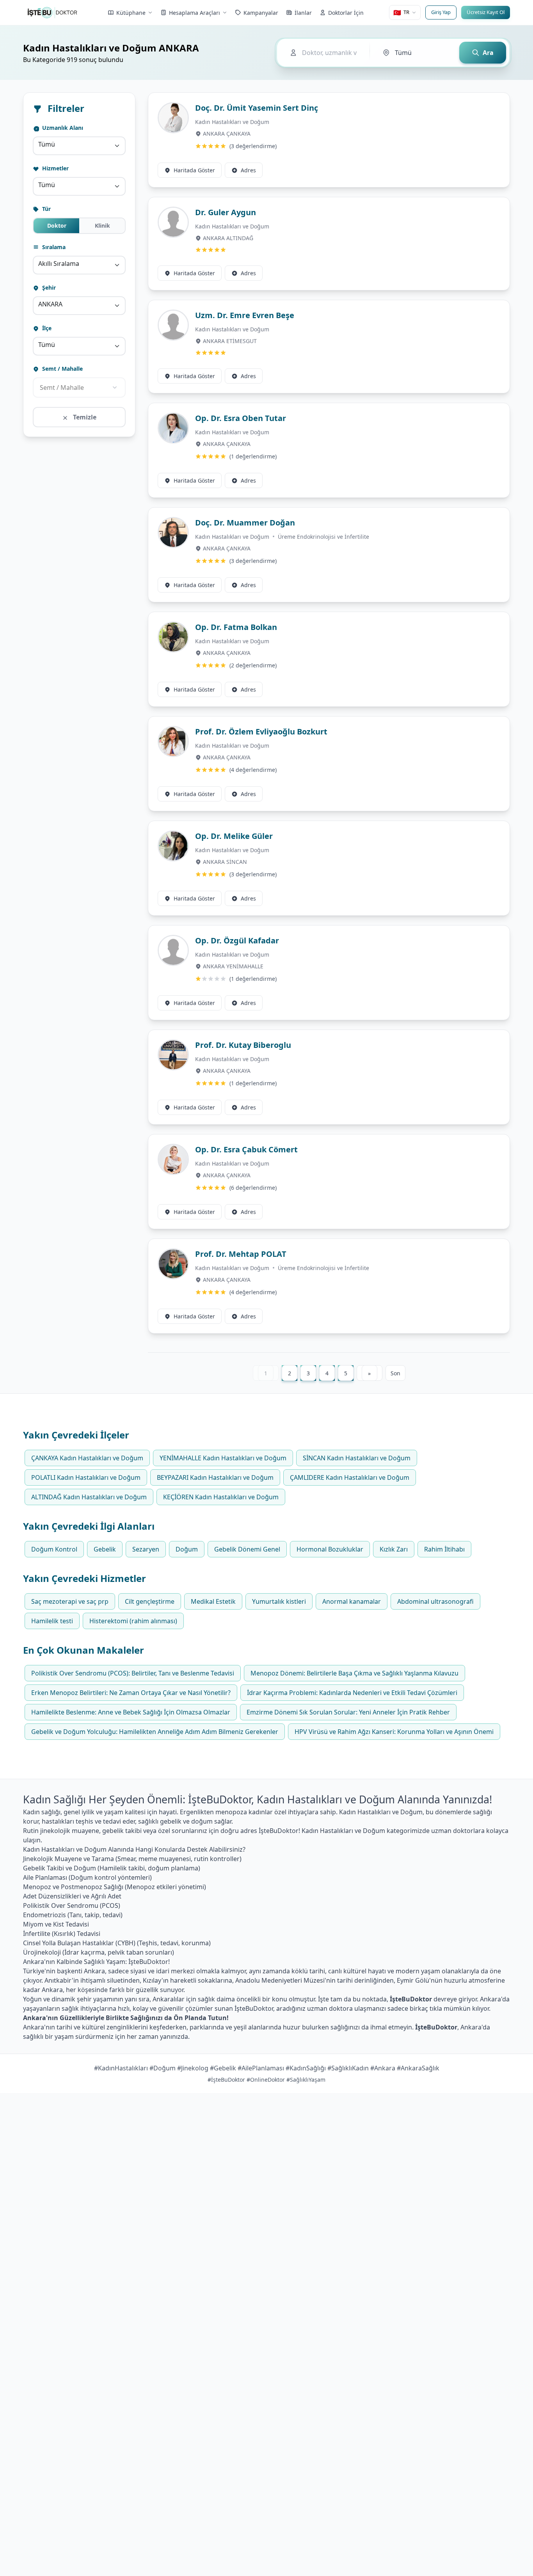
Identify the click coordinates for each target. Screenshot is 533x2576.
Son (395, 1373)
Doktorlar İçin (346, 13)
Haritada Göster (194, 170)
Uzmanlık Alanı (62, 128)
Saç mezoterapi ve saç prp (70, 1601)
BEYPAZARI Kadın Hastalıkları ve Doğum (215, 1477)
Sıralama (53, 247)
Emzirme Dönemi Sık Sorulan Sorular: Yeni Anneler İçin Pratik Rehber (348, 1712)
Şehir (48, 287)
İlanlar (303, 13)
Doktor (57, 226)
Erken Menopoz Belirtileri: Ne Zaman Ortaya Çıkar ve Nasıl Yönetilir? (131, 1693)
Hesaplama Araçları (195, 13)
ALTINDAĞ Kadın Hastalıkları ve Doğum (89, 1497)
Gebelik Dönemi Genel (247, 1549)
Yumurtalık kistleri (279, 1601)
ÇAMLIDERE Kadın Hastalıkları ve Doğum (350, 1477)
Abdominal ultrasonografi (435, 1601)
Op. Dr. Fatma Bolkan (236, 627)
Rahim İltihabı (444, 1549)
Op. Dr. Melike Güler (234, 836)
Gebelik (105, 1549)
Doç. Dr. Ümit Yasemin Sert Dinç (257, 108)
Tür (46, 209)
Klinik (102, 226)
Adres (248, 170)
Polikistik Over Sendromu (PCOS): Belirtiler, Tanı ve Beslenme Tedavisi (133, 1673)
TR (401, 12)
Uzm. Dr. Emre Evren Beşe (245, 315)
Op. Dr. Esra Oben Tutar (241, 418)
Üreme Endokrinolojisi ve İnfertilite (323, 537)
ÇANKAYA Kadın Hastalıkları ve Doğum (87, 1458)
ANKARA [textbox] (50, 304)
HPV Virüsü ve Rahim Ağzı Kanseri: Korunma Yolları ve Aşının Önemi (394, 1732)
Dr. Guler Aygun (226, 212)
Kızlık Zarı (394, 1549)
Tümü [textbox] (47, 144)
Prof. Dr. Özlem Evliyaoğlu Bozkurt (261, 732)
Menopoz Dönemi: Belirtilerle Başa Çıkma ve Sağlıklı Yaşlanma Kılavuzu (354, 1673)
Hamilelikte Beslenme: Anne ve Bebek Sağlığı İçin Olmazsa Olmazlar (131, 1712)
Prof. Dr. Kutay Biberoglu (243, 1045)
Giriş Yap (441, 12)
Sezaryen (146, 1549)
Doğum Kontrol (54, 1549)
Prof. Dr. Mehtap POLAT (241, 1254)
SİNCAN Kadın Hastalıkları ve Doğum (357, 1458)
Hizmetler (55, 168)
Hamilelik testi (52, 1621)
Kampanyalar (261, 13)
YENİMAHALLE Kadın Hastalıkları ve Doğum (223, 1458)
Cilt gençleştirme (150, 1601)
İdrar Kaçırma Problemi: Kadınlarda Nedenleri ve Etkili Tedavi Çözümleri (352, 1693)
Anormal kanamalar (352, 1601)
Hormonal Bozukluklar (330, 1549)
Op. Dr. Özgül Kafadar (237, 940)
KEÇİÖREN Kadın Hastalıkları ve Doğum (221, 1497)
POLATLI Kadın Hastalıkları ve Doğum (86, 1477)
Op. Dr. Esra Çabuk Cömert (246, 1149)
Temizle (84, 417)
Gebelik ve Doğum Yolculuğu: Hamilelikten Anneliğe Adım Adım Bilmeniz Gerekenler (155, 1732)
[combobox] (79, 146)
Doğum (187, 1549)
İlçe (46, 328)
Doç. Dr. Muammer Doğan (245, 523)
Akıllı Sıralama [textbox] (59, 264)
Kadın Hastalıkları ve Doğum (232, 122)
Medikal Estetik (213, 1601)
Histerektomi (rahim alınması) (133, 1621)
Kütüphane (131, 13)
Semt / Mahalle (62, 369)
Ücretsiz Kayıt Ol (486, 12)
